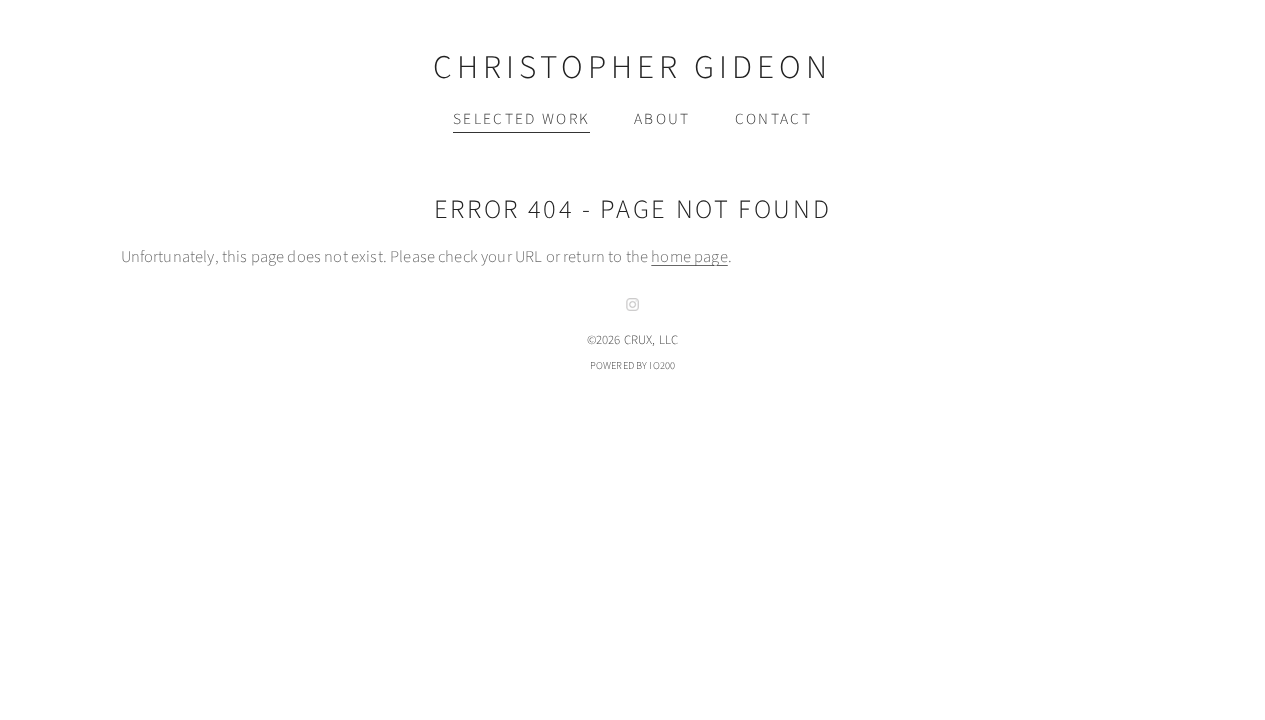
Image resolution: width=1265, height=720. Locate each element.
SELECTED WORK (521, 119)
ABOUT (662, 119)
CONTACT (773, 119)
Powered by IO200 (633, 365)
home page (689, 257)
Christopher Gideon (632, 67)
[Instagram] (633, 305)
